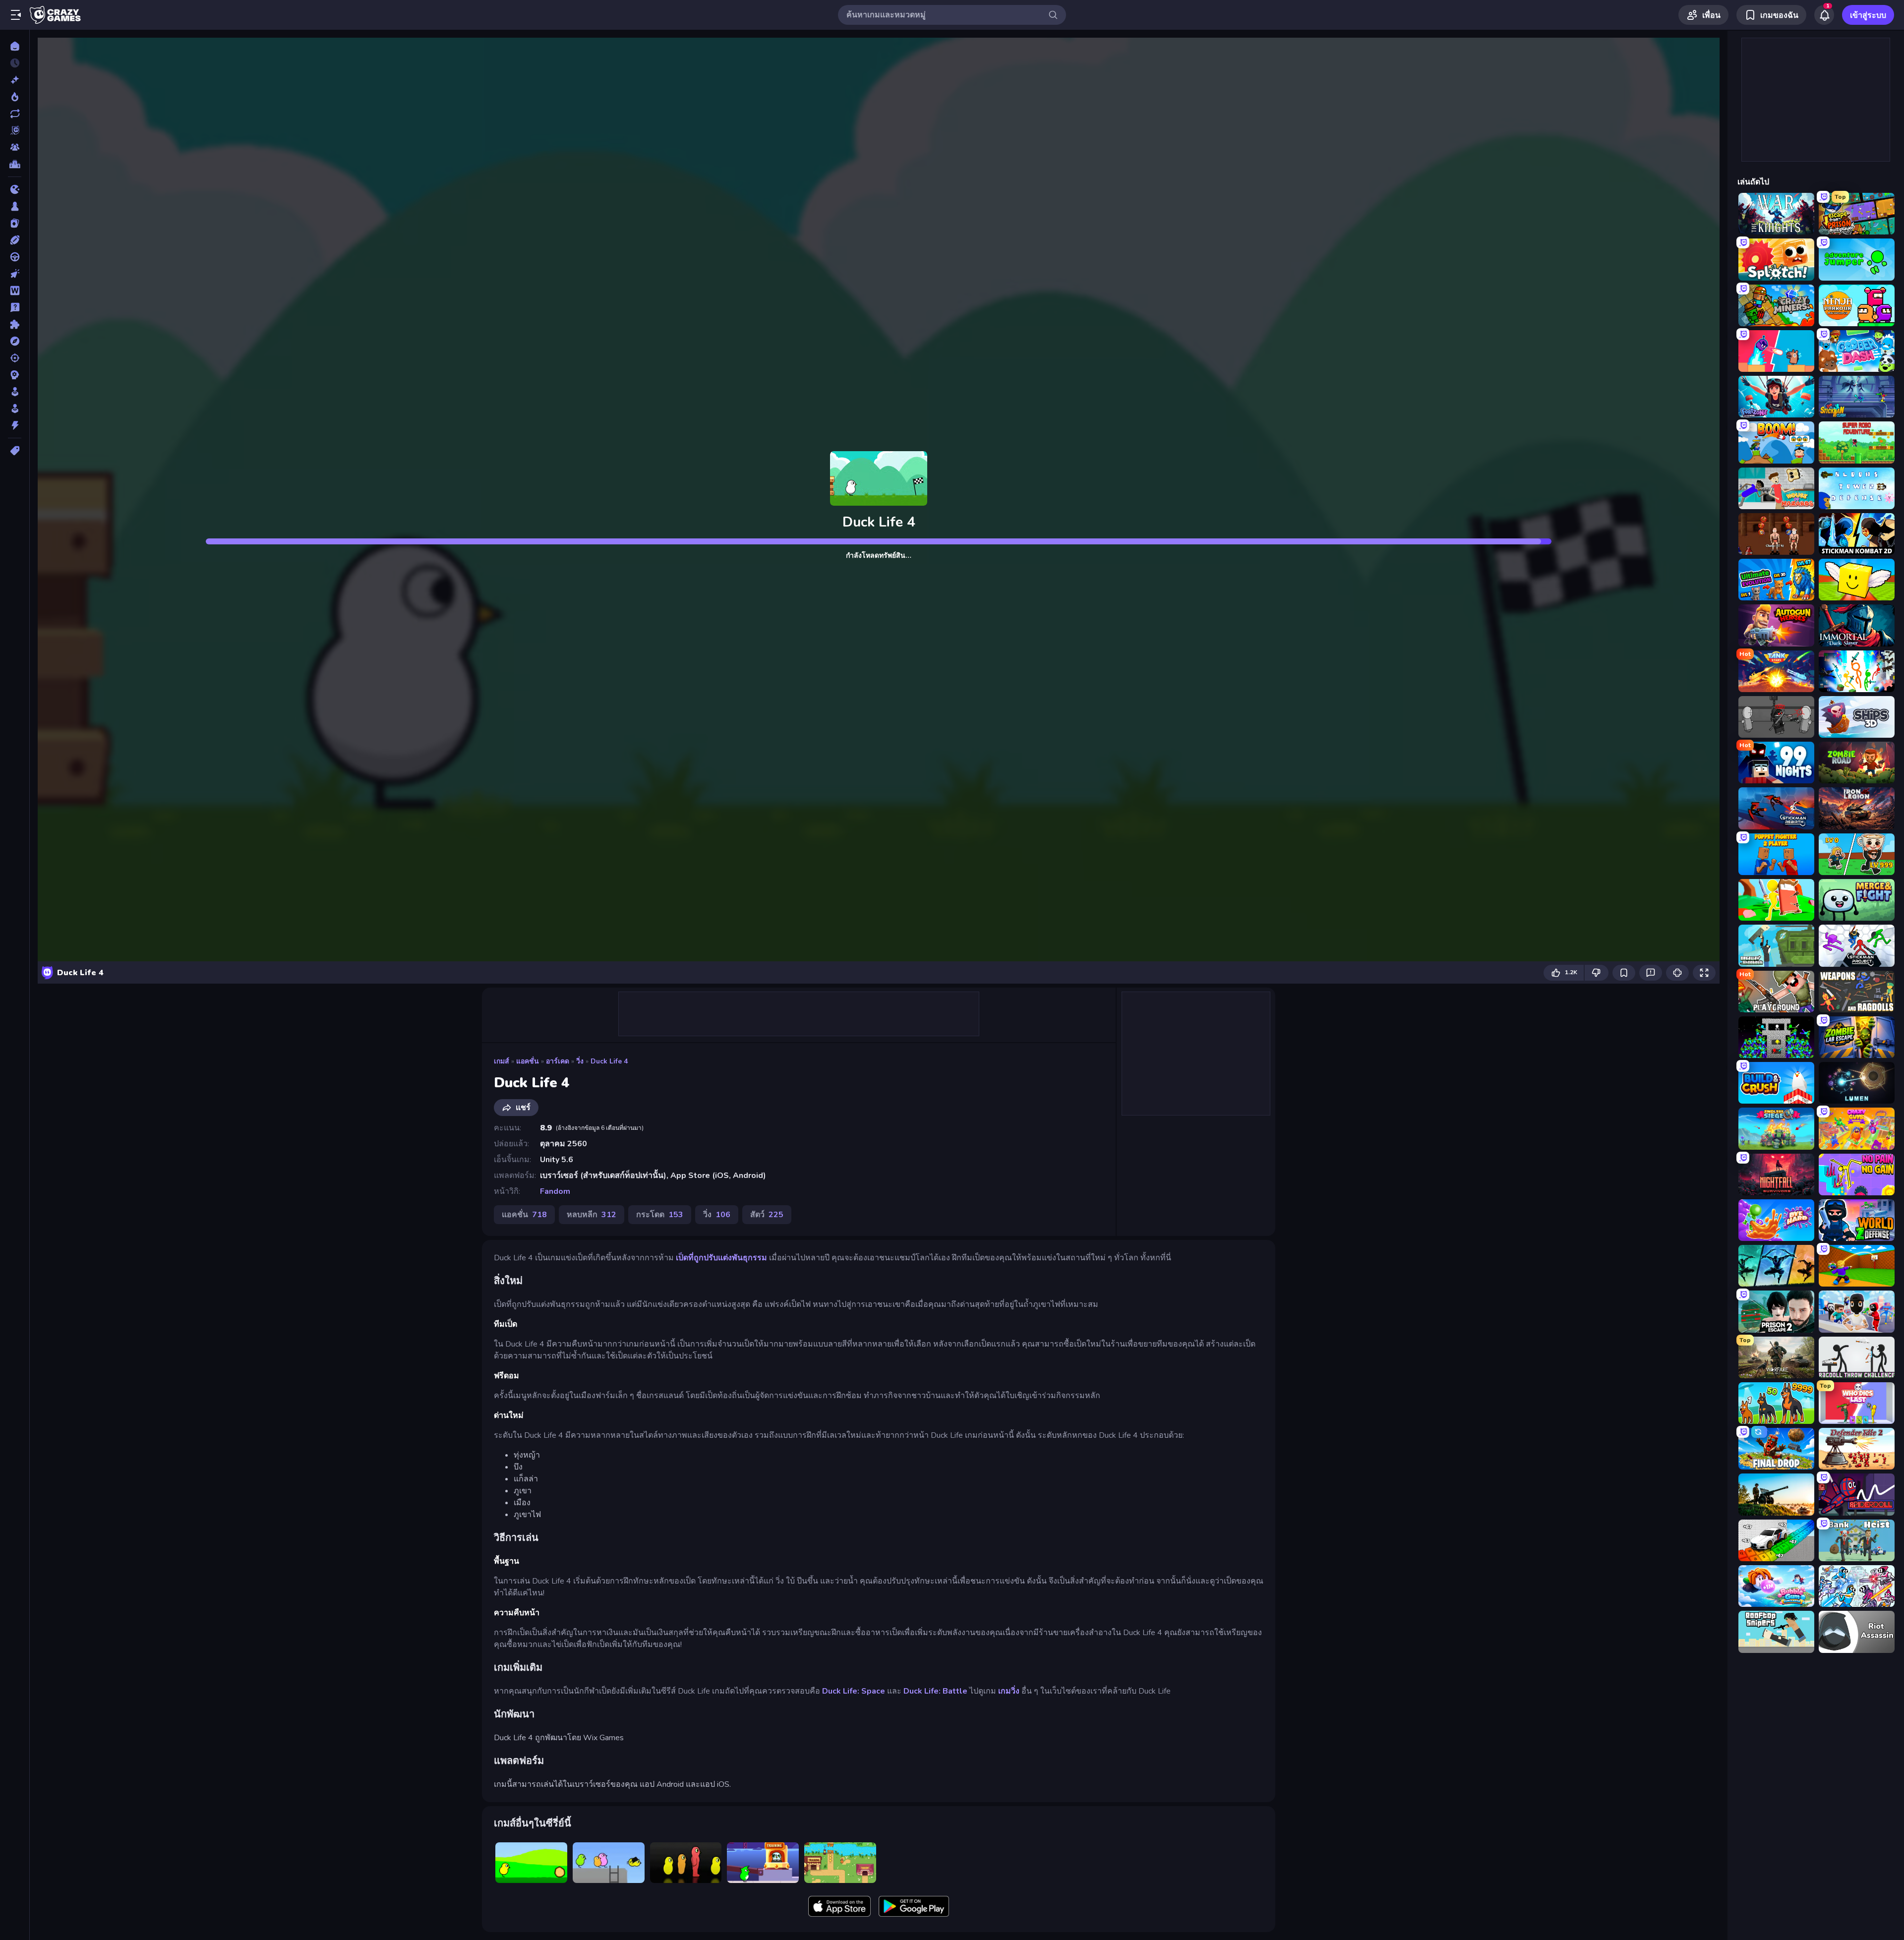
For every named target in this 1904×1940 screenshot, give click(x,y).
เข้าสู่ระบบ (1868, 15)
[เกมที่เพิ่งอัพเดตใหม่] (15, 114)
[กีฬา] (15, 240)
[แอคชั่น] (15, 425)
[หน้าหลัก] (15, 46)
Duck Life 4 (609, 1061)
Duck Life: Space (854, 1691)
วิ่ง (580, 1061)
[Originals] (15, 130)
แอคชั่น (528, 1061)
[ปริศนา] (15, 324)
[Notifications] (1824, 15)
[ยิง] (15, 358)
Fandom (555, 1191)
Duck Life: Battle (935, 1691)
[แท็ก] (15, 451)
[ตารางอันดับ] (15, 164)
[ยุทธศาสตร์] (15, 375)
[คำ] (15, 291)
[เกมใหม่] (15, 80)
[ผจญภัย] (15, 341)
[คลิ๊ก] (15, 274)
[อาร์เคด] (15, 409)
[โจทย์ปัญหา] (15, 307)
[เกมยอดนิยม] (15, 97)
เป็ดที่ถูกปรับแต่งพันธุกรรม (721, 1258)
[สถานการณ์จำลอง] (15, 392)
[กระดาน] (15, 206)
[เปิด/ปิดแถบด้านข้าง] (16, 15)
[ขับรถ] (15, 257)
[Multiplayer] (15, 147)
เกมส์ (502, 1061)
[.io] (15, 189)
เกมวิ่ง (1009, 1691)
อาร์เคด (558, 1061)
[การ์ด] (15, 223)
